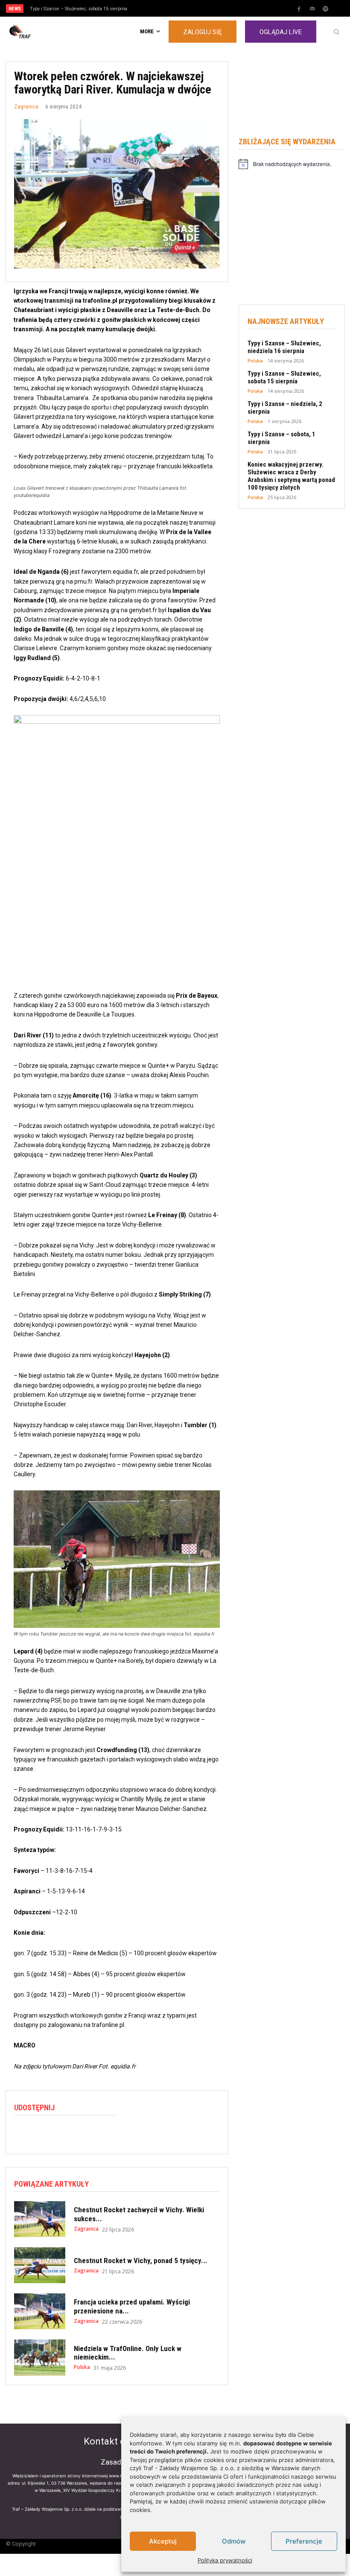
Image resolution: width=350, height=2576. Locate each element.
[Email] (82, 2133)
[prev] (179, 8)
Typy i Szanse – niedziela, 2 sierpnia (73, 9)
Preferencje (304, 2541)
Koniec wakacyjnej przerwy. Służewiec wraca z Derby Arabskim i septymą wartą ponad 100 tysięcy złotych (291, 476)
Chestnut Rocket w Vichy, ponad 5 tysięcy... (141, 2261)
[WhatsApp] (62, 2133)
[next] (193, 8)
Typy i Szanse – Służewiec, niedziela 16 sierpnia (284, 347)
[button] (336, 32)
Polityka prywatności (225, 2560)
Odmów (234, 2541)
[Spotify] (326, 9)
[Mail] (312, 9)
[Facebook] (299, 9)
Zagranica (26, 107)
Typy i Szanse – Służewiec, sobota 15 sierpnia (284, 377)
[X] (42, 2133)
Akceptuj (163, 2541)
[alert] (292, 164)
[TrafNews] (44, 32)
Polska (82, 2367)
